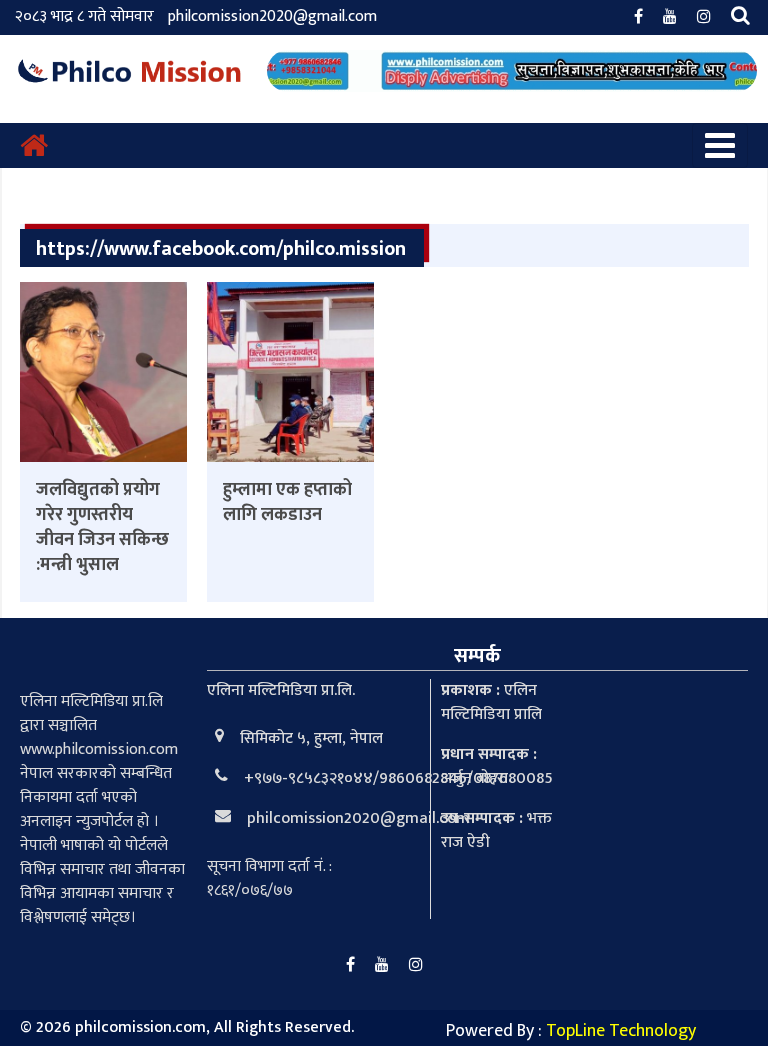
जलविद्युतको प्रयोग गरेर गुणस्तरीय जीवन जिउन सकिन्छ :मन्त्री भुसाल (102, 528)
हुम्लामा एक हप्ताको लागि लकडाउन (287, 502)
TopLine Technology (621, 1031)
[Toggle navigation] (720, 145)
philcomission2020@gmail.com (272, 16)
